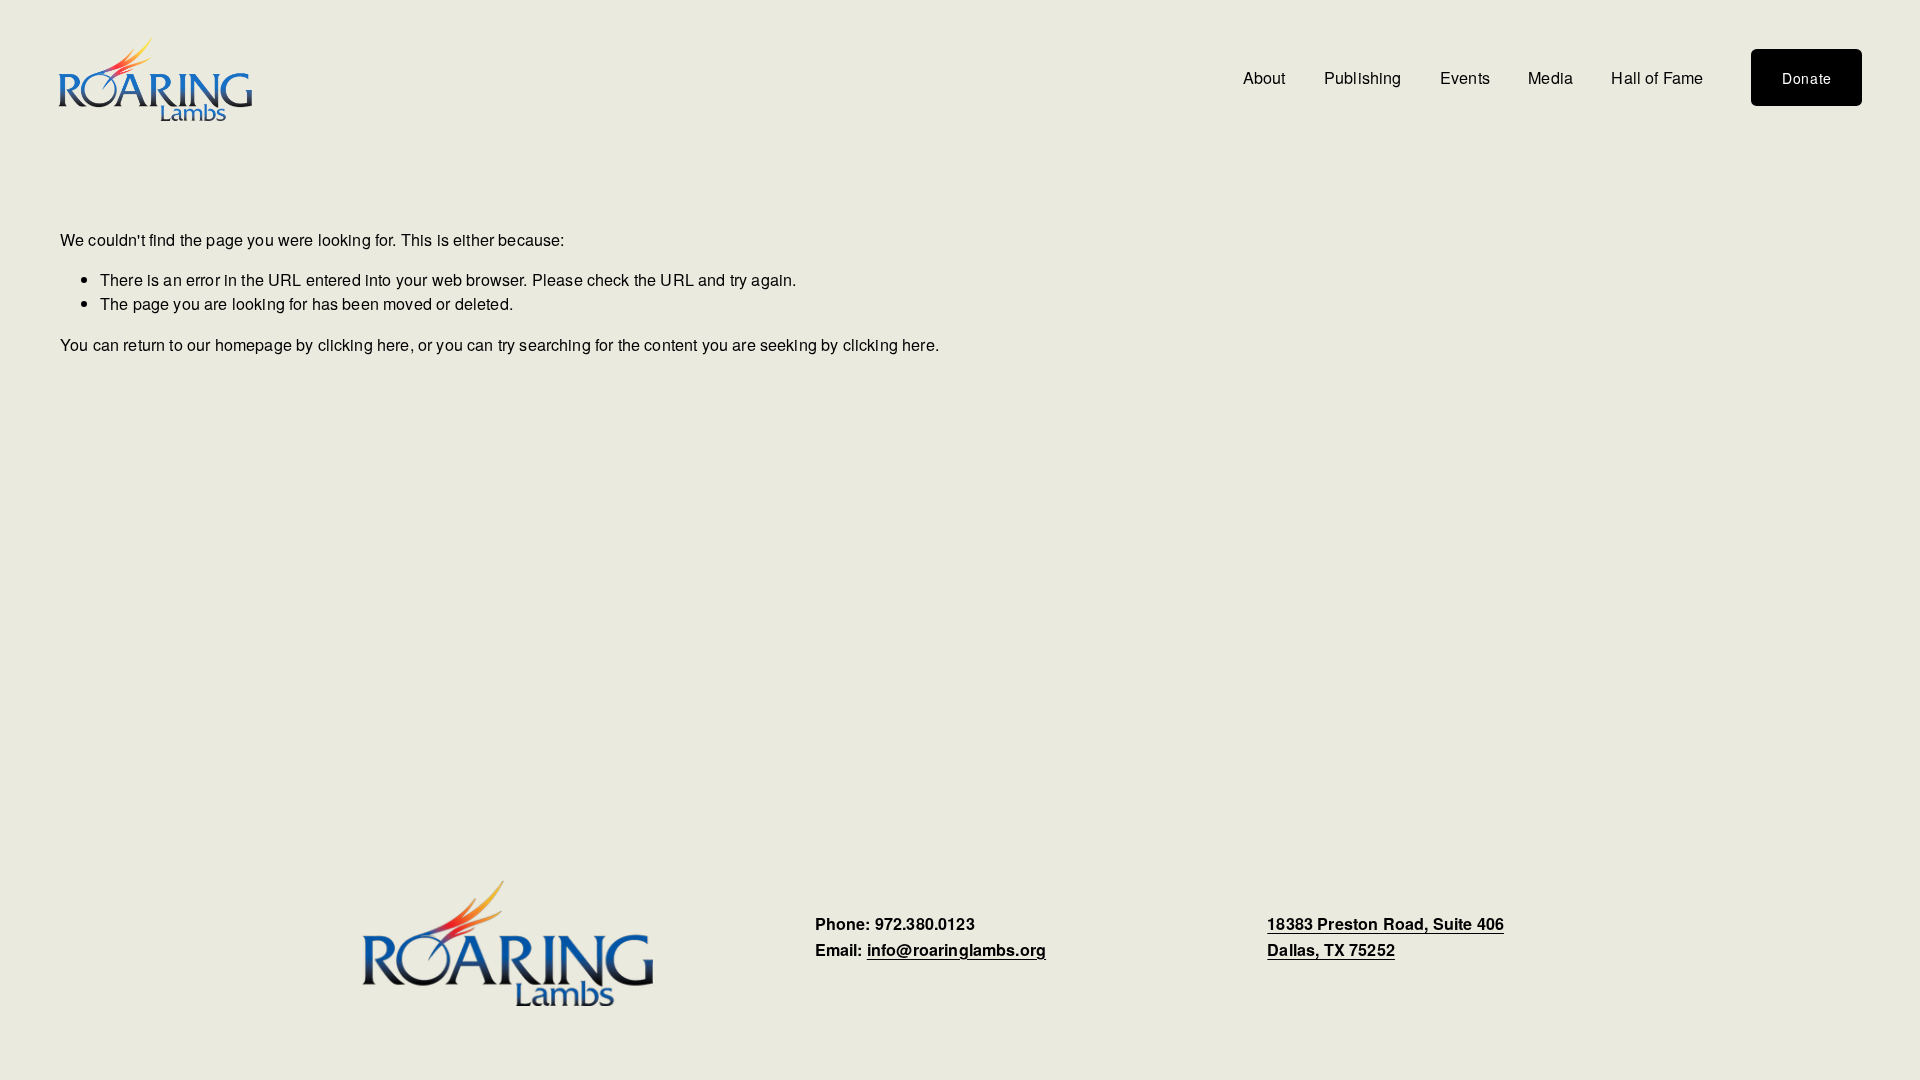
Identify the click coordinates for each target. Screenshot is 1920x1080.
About (1264, 77)
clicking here (364, 344)
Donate (1807, 78)
